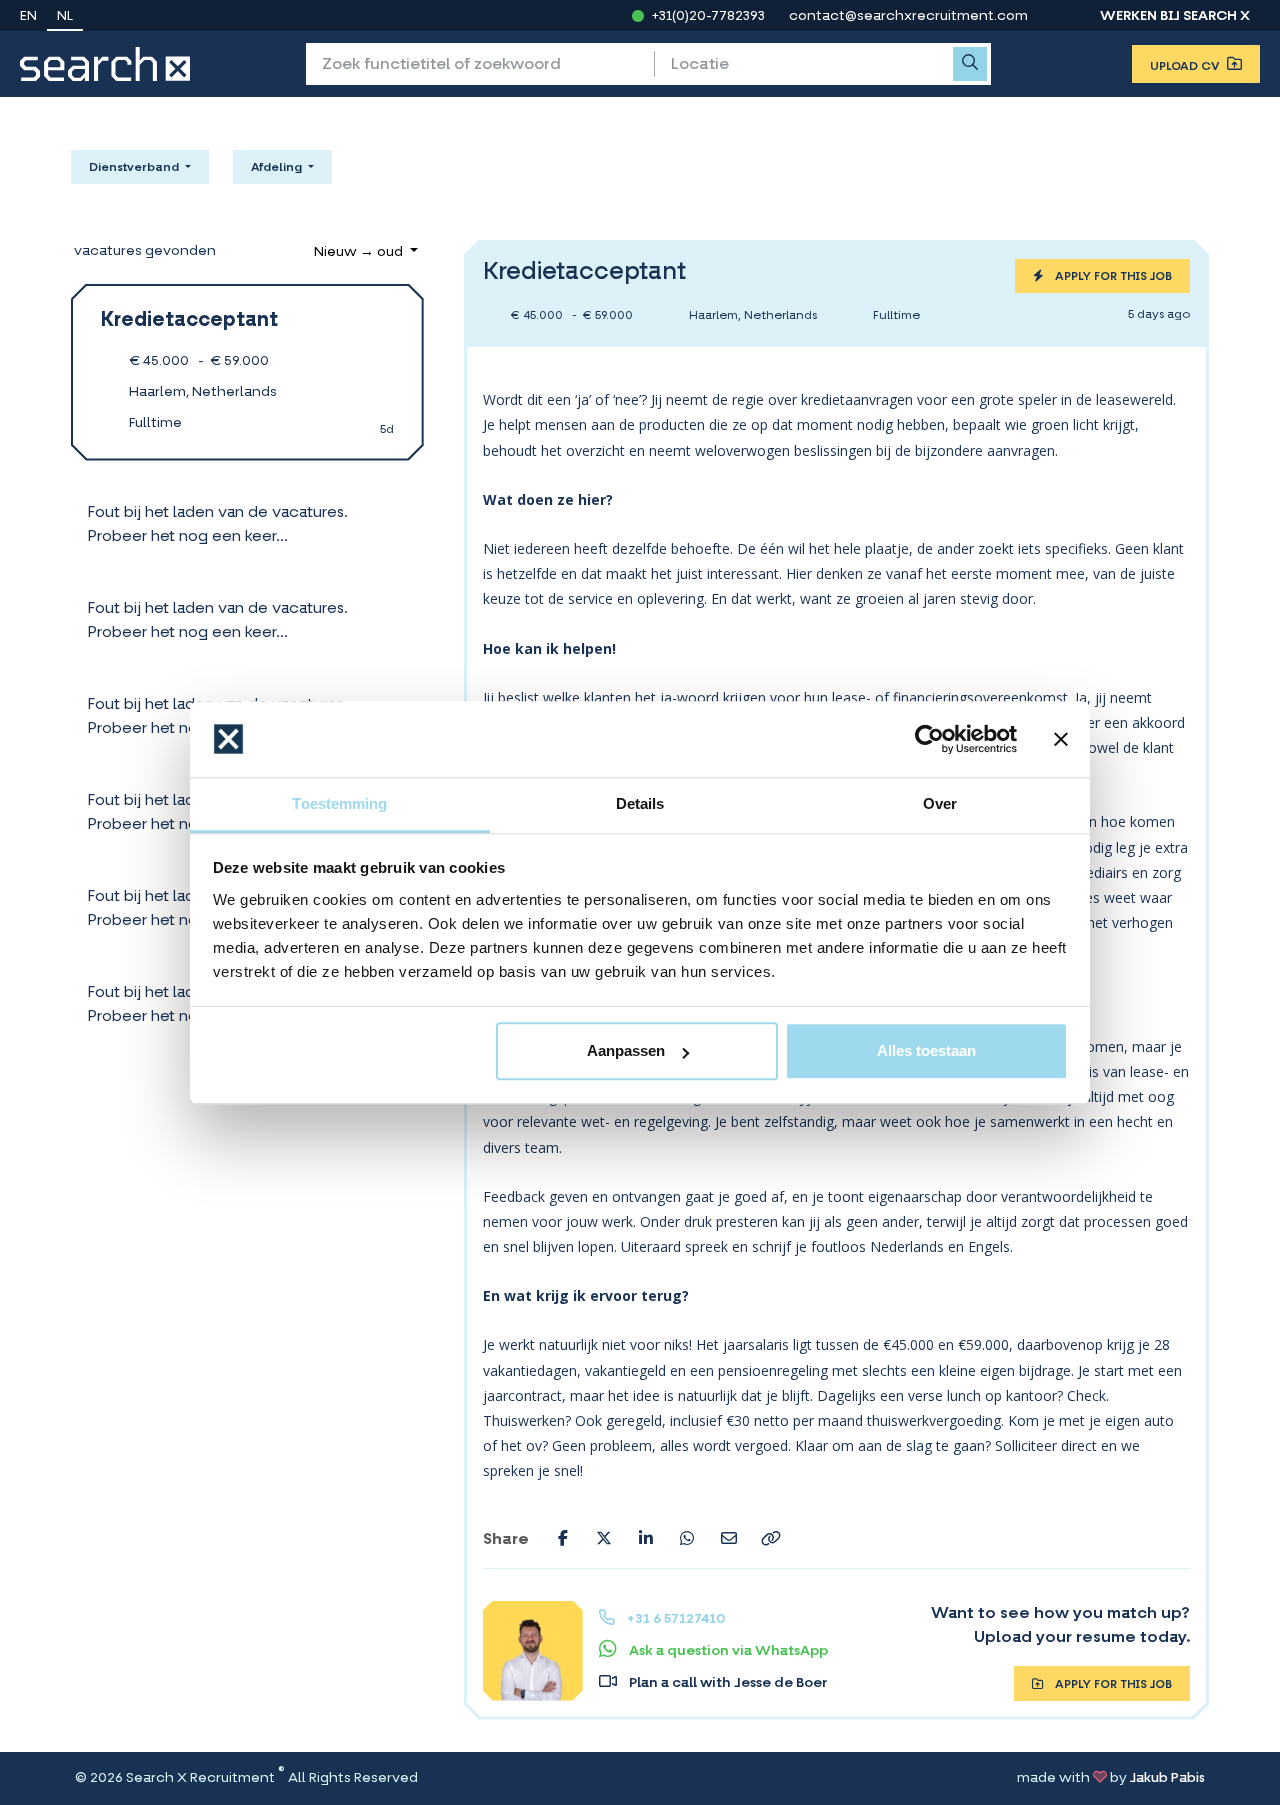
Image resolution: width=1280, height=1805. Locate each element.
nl (65, 17)
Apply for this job (1112, 277)
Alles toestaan (926, 1051)
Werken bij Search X (1175, 17)
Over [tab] (940, 804)
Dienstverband (135, 168)
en (28, 17)
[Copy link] (771, 1538)
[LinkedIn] (646, 1538)
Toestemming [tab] (339, 804)
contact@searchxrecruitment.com (908, 17)
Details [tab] (640, 804)
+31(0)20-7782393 (708, 17)
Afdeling (278, 168)
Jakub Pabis (1167, 1778)
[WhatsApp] (687, 1538)
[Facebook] (563, 1538)
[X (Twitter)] (604, 1538)
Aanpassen (626, 1051)
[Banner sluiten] (1061, 739)
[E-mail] (729, 1538)
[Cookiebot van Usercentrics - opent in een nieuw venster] (929, 739)
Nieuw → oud (360, 252)
